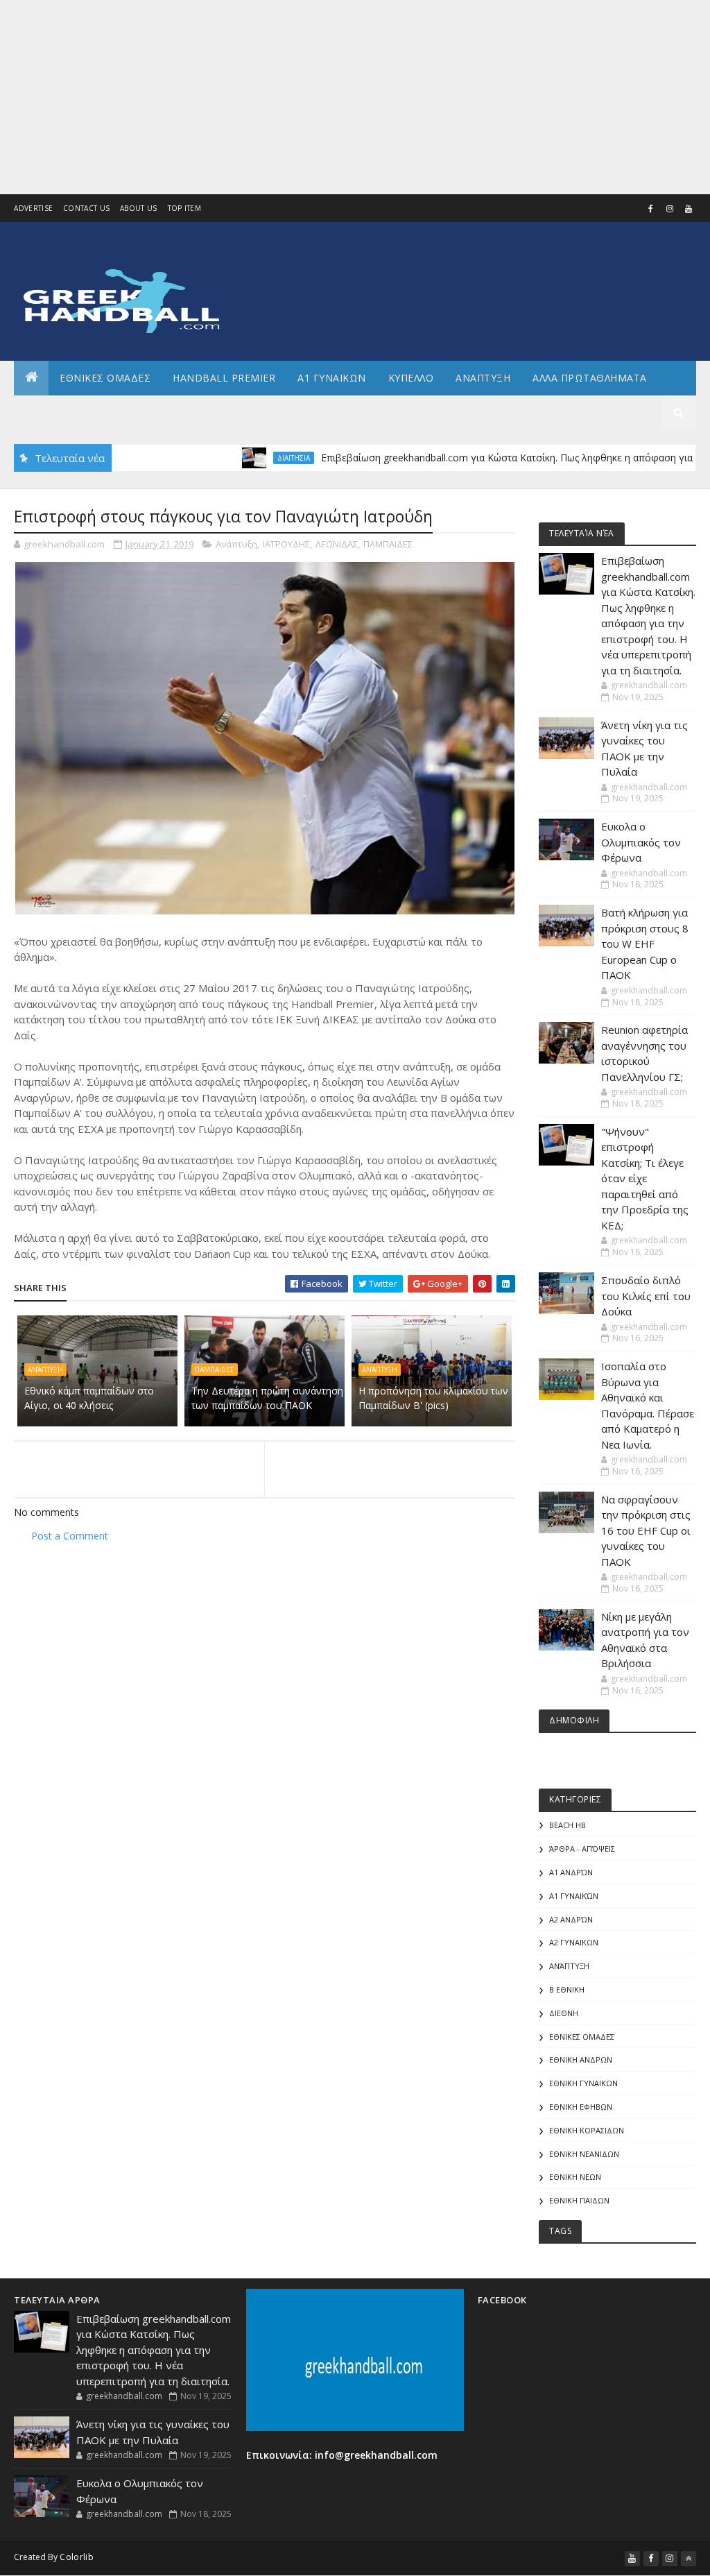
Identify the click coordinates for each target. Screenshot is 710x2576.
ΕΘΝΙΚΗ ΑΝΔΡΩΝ (581, 2059)
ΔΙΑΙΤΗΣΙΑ (251, 458)
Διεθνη (198, 412)
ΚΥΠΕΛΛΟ (411, 378)
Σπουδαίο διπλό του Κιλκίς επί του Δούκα (646, 1296)
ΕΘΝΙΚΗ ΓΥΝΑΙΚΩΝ (583, 2083)
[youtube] (689, 209)
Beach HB (568, 1825)
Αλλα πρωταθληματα (590, 378)
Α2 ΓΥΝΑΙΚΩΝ (574, 1942)
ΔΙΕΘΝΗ (564, 2013)
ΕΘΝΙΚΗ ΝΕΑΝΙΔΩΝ (584, 2154)
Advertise (33, 208)
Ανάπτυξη (236, 544)
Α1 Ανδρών (571, 1872)
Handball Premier (224, 378)
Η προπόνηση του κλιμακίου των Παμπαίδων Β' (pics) (433, 1398)
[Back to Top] (689, 2559)
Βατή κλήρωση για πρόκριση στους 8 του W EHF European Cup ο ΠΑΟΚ (645, 944)
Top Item (184, 208)
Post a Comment (70, 1536)
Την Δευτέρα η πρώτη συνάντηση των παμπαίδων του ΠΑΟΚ (267, 1398)
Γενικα (138, 412)
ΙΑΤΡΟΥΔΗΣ (286, 544)
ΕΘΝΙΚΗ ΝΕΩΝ (575, 2177)
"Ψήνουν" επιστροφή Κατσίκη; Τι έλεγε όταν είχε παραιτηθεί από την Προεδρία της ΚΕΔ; (645, 1178)
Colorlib (76, 2557)
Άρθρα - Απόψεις (582, 1849)
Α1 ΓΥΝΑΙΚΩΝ (332, 378)
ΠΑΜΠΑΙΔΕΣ (388, 544)
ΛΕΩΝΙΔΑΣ (337, 544)
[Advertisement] (355, 97)
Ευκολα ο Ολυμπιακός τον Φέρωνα (641, 842)
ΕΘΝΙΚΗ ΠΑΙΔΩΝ (579, 2200)
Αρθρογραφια (61, 412)
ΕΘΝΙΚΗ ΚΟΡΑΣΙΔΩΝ (587, 2130)
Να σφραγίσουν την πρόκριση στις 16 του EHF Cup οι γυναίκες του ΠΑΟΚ (646, 1530)
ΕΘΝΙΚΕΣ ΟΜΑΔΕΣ (105, 378)
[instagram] (670, 209)
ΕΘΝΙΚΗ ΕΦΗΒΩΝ (581, 2107)
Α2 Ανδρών (571, 1919)
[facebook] (651, 209)
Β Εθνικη (567, 1989)
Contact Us (86, 208)
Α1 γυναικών (574, 1896)
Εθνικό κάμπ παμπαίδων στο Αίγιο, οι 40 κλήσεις (89, 1398)
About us (138, 208)
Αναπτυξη (483, 378)
